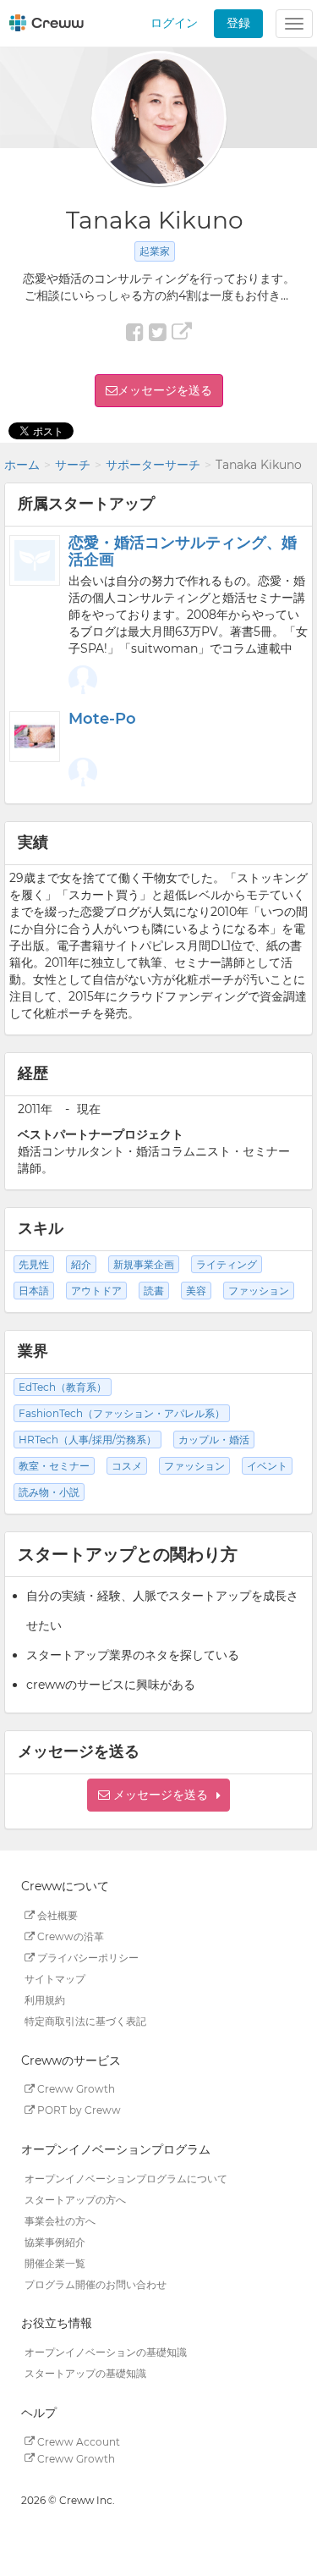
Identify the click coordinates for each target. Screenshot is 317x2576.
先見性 (34, 1264)
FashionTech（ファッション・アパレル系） (122, 1413)
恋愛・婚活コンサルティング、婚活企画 (183, 551)
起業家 (155, 251)
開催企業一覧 (55, 2262)
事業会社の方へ (60, 2220)
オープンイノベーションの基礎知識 (106, 2352)
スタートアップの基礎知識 (85, 2373)
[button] (158, 1795)
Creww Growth (75, 2089)
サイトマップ (55, 1979)
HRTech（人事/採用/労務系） (87, 1440)
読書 (154, 1291)
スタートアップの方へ (75, 2199)
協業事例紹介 (55, 2241)
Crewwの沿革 (69, 1936)
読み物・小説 (49, 1492)
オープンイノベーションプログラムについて (126, 2178)
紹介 (81, 1264)
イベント (267, 1466)
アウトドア (96, 1291)
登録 (238, 23)
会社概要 (56, 1915)
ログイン (174, 23)
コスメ (127, 1466)
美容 (196, 1291)
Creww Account (77, 2441)
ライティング (227, 1264)
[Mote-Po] (35, 736)
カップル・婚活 (214, 1440)
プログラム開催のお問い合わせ (96, 2284)
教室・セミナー (54, 1466)
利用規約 (45, 2000)
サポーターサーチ (153, 465)
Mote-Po (102, 719)
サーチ (73, 465)
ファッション (259, 1291)
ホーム (22, 465)
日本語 (34, 1291)
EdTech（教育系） (63, 1387)
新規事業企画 (144, 1264)
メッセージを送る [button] (165, 390)
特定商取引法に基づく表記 (85, 2021)
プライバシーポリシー (87, 1958)
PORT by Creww (78, 2110)
